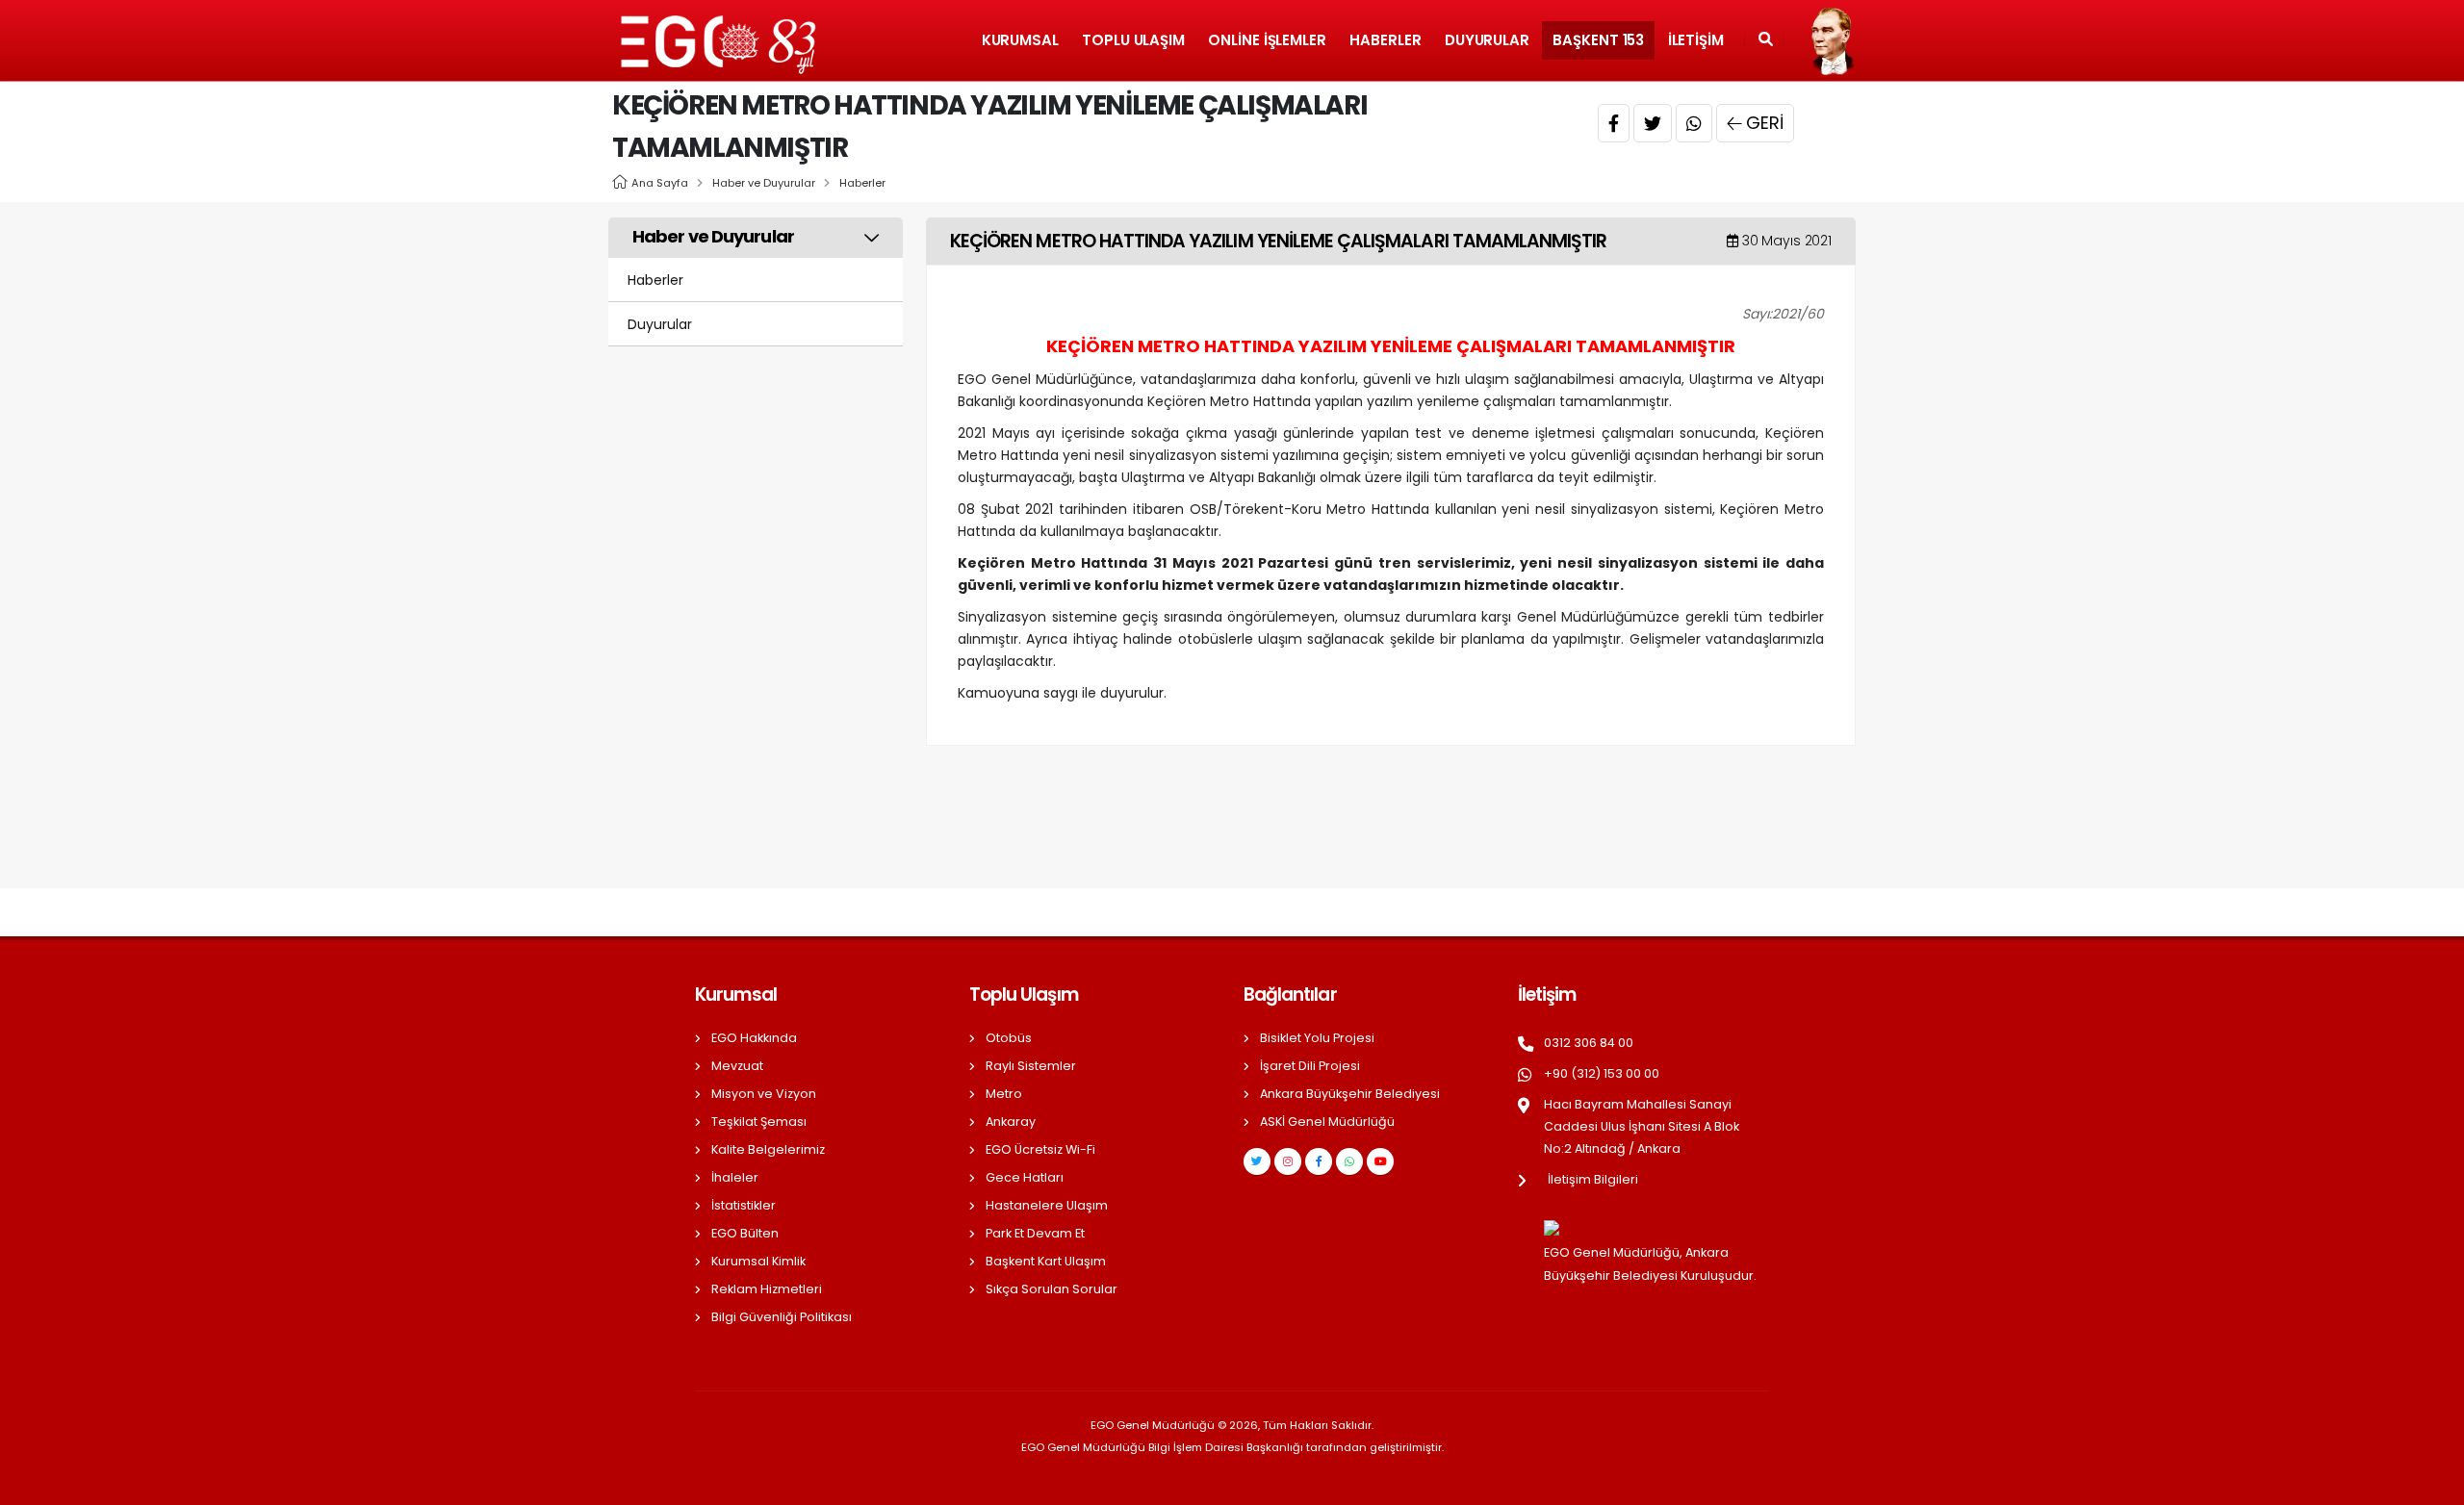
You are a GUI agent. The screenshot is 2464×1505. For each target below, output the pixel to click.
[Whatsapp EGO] (1349, 1161)
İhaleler (735, 1177)
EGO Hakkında (754, 1038)
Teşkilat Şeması (759, 1122)
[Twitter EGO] (1257, 1161)
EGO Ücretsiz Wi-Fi (1040, 1149)
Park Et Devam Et (1035, 1233)
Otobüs (1009, 1038)
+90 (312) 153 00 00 (1602, 1073)
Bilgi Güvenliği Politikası (782, 1317)
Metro (1004, 1094)
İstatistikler (744, 1205)
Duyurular (1487, 40)
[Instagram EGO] (1288, 1161)
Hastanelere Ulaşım (1047, 1205)
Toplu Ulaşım (1133, 40)
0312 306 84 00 (1589, 1043)
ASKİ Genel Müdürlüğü (1327, 1122)
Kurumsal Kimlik (758, 1261)
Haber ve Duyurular (764, 183)
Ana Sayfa (660, 183)
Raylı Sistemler (1031, 1066)
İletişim (1696, 40)
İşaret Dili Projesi (1310, 1066)
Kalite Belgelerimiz (768, 1149)
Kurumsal (1020, 40)
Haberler (1385, 40)
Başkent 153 (1598, 40)
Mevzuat (737, 1066)
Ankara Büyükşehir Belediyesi (1350, 1094)
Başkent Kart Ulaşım (1046, 1261)
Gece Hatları (1025, 1177)
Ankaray (1011, 1122)
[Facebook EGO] (1319, 1161)
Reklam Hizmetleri (767, 1289)
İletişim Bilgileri (1593, 1179)
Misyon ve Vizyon (764, 1094)
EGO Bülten (745, 1233)
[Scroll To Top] (2430, 1483)
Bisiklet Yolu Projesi (1317, 1038)
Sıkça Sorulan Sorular (1052, 1289)
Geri (1765, 123)
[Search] (1766, 40)
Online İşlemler (1267, 40)
